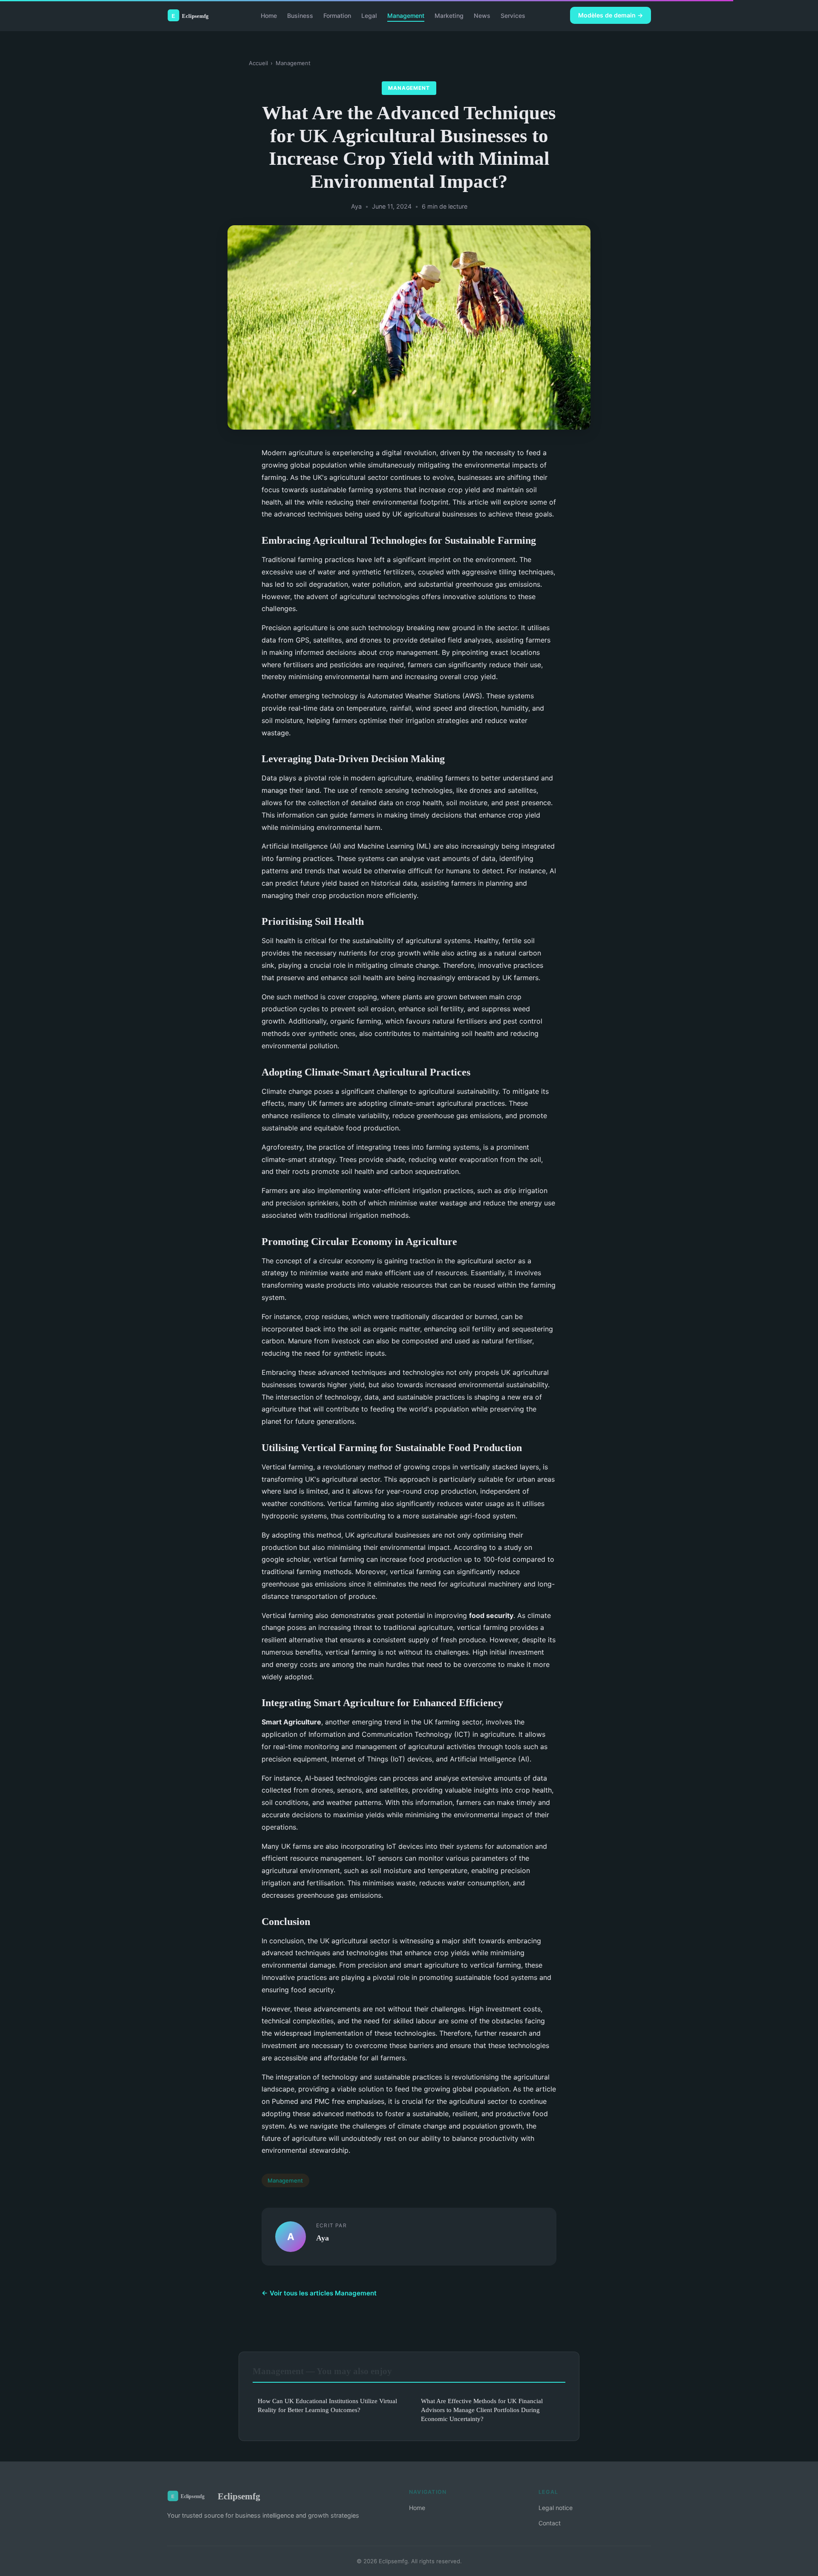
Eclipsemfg (239, 2496)
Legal (369, 15)
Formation (337, 15)
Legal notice (556, 2508)
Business (300, 15)
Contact (550, 2523)
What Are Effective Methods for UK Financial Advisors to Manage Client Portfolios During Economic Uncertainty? (482, 2410)
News (482, 15)
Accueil (258, 63)
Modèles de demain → (611, 15)
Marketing (449, 15)
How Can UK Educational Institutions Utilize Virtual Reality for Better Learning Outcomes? (327, 2405)
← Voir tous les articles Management (319, 2293)
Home (269, 15)
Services (513, 15)
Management (406, 15)
